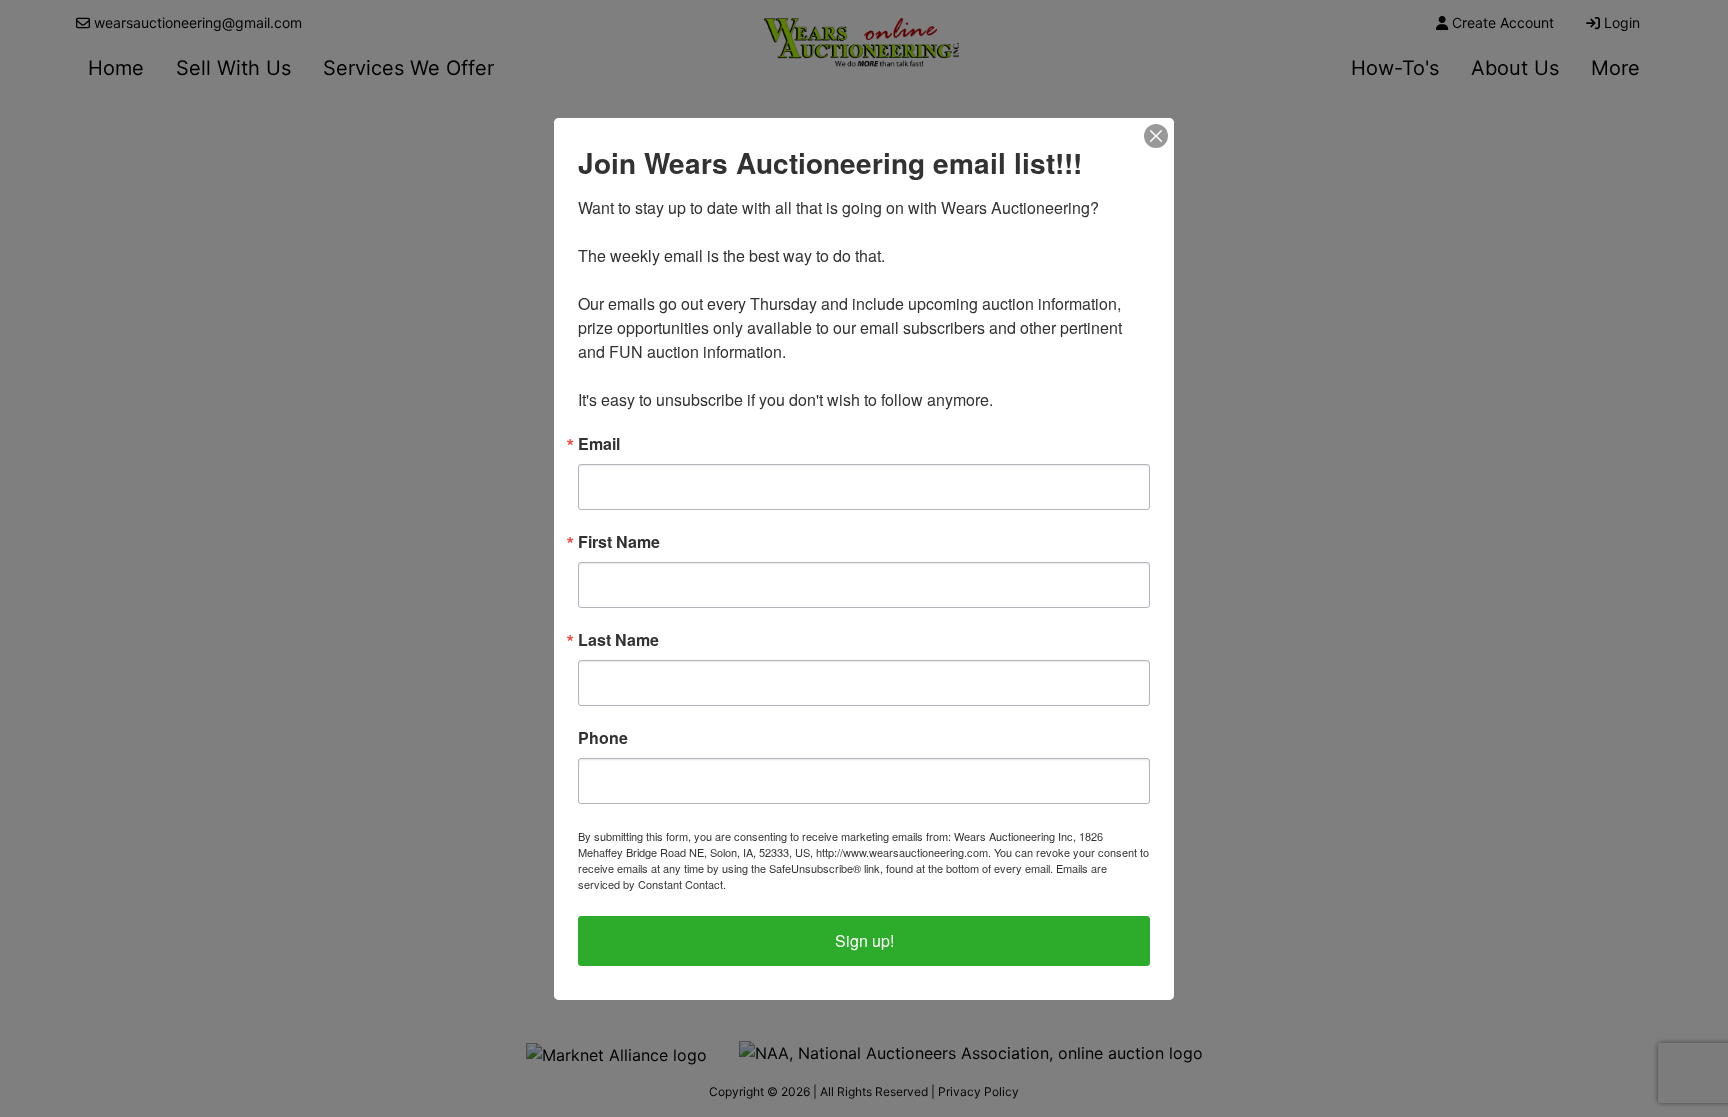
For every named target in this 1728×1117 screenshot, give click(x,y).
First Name (619, 542)
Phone (603, 738)
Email (599, 444)
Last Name (618, 640)
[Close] (1156, 136)
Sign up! (864, 940)
